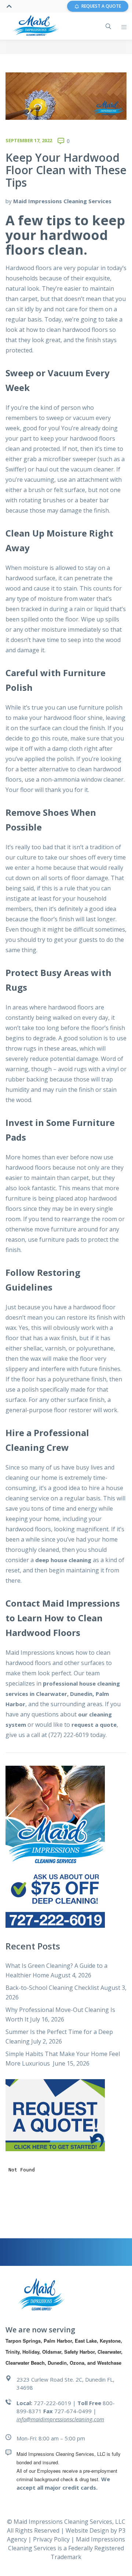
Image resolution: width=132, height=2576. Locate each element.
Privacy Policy (52, 2539)
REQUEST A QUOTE (101, 6)
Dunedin (81, 1694)
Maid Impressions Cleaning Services (62, 201)
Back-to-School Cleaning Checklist (52, 1988)
